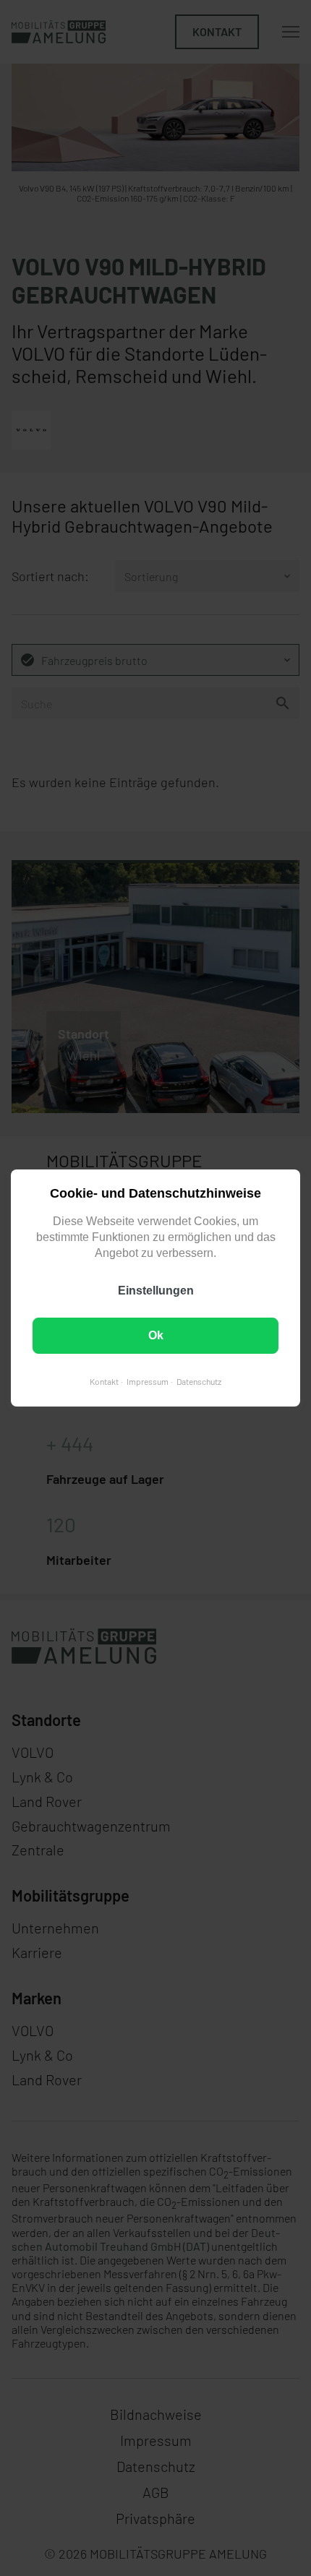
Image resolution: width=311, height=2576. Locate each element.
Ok (156, 1335)
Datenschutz (199, 1381)
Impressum (148, 1381)
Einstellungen (156, 1291)
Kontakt (104, 1381)
